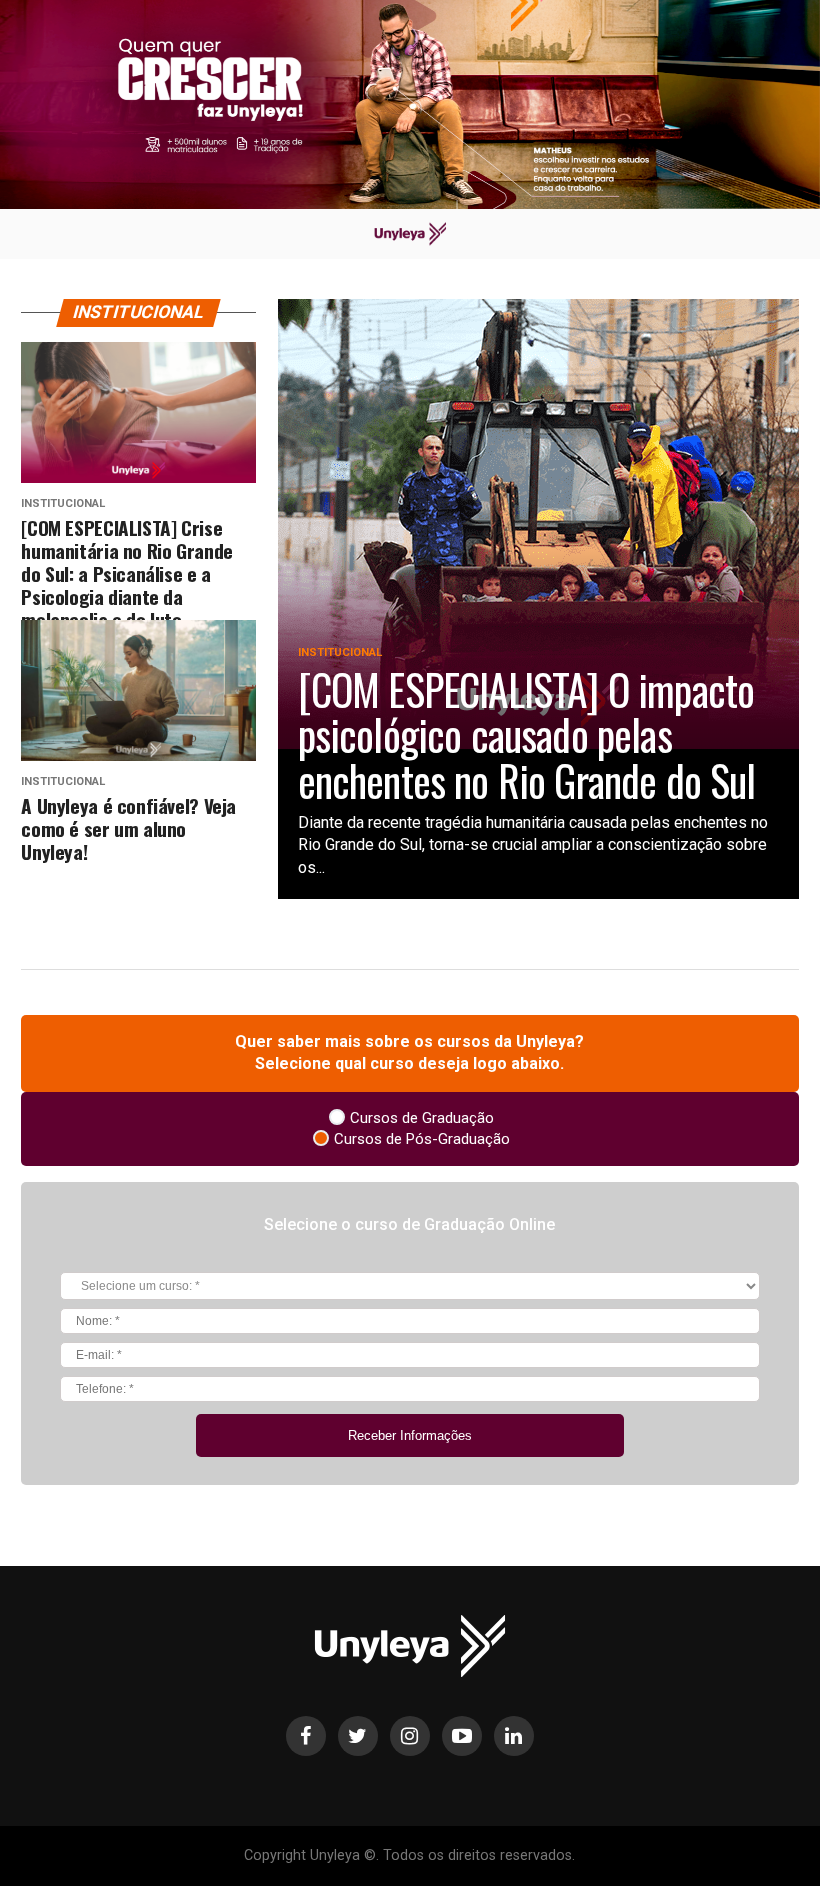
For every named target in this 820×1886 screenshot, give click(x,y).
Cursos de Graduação (422, 1118)
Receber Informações (410, 1435)
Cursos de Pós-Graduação (422, 1139)
